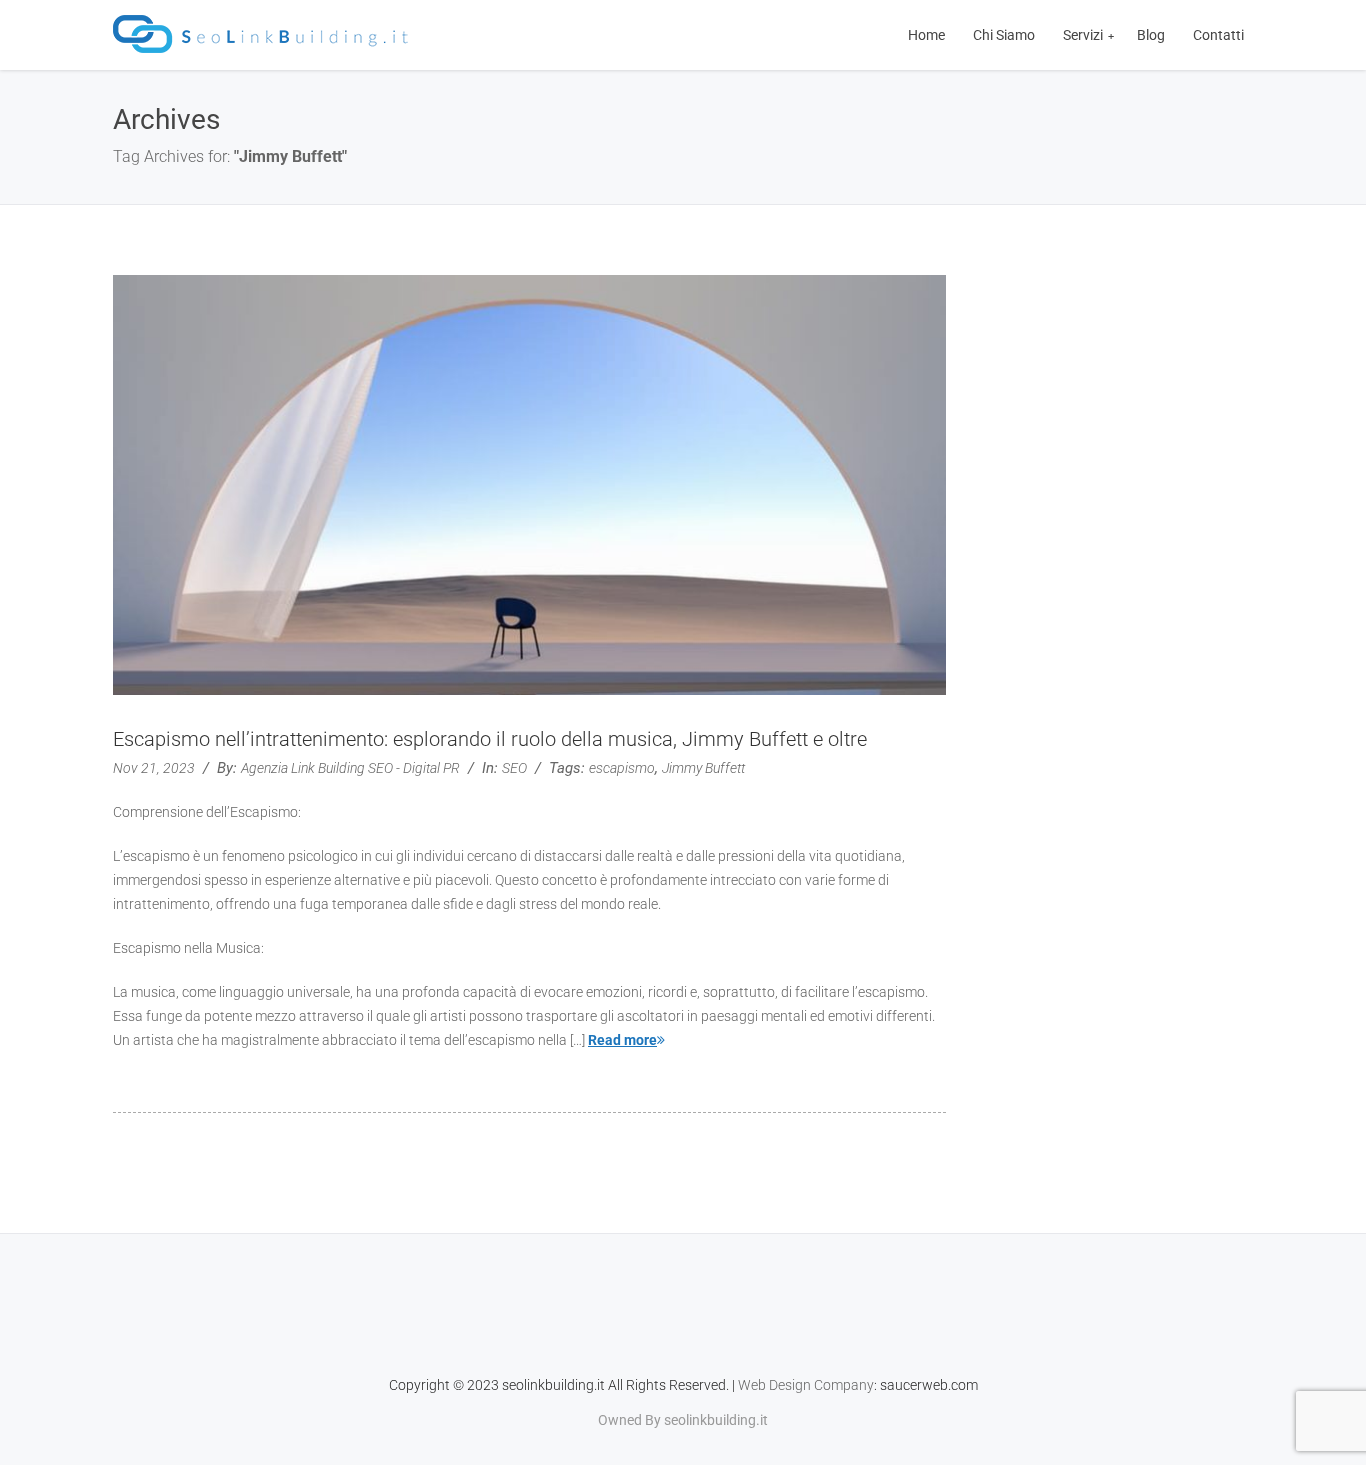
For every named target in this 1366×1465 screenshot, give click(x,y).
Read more (622, 1040)
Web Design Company (806, 1385)
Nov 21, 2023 (154, 768)
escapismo (622, 768)
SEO (514, 768)
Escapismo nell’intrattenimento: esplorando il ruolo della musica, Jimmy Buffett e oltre (490, 739)
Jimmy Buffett (703, 768)
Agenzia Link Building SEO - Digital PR (350, 768)
